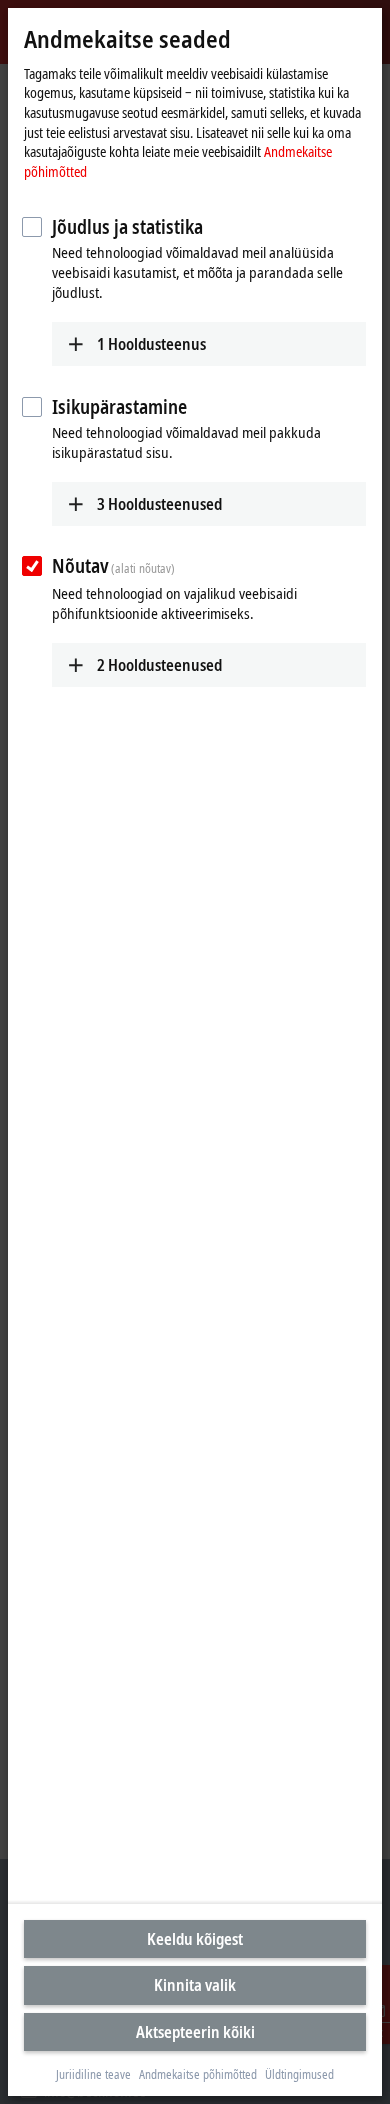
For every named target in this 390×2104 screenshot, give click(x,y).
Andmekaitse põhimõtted (198, 2075)
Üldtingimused (299, 2075)
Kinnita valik (195, 1985)
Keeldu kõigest (195, 1939)
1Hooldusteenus (151, 344)
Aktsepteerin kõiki (195, 2032)
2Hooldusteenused (159, 665)
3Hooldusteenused (159, 504)
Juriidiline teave (93, 2075)
